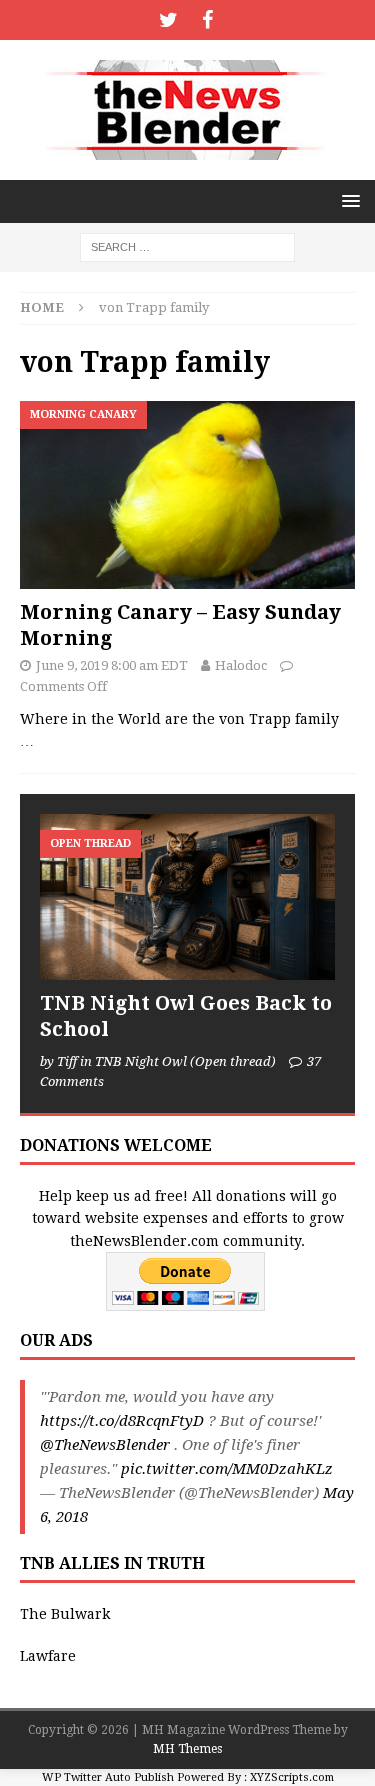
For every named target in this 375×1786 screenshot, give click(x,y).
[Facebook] (207, 20)
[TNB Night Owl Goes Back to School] (187, 897)
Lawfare (48, 1656)
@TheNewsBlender (105, 1445)
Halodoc (241, 665)
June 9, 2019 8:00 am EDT (112, 665)
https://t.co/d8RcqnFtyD (122, 1421)
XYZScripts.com (292, 1777)
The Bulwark (65, 1614)
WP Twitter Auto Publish (108, 1777)
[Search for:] (187, 246)
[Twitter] (168, 20)
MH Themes (187, 1749)
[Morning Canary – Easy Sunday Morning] (187, 495)
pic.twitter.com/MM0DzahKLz (227, 1469)
